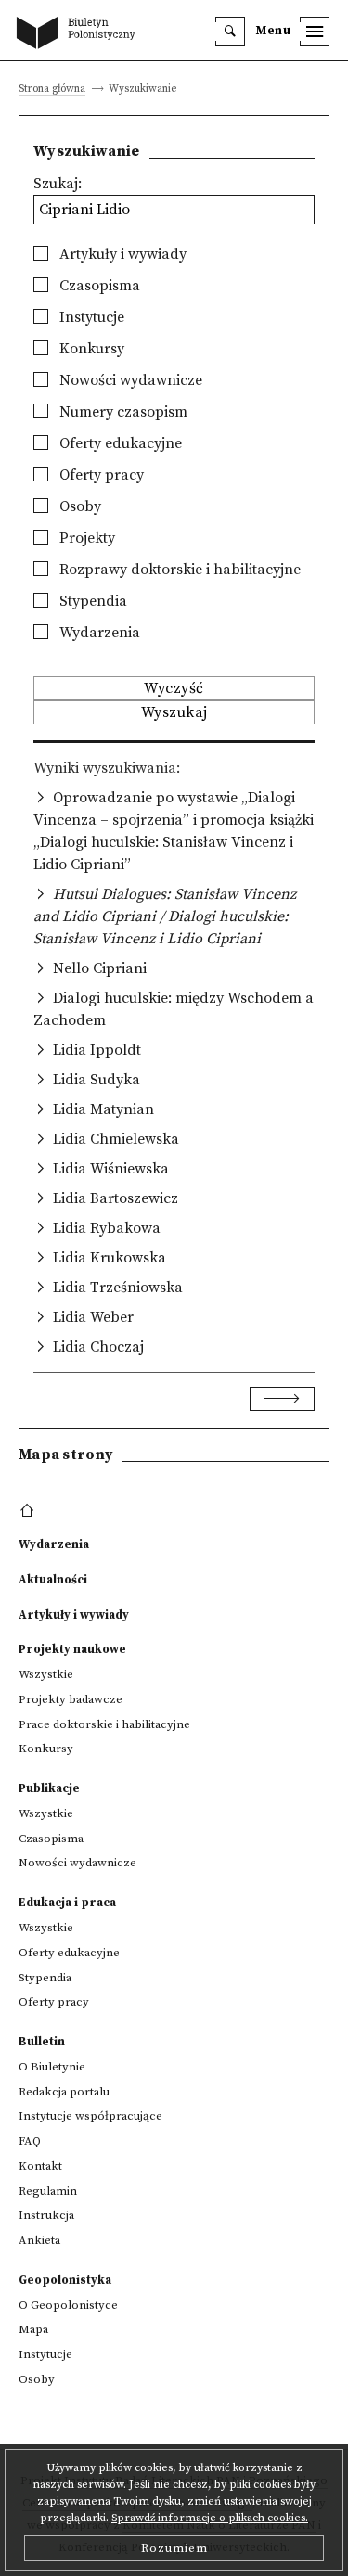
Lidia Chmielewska (116, 1139)
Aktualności (53, 1580)
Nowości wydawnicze (129, 380)
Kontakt (40, 2166)
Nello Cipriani (100, 968)
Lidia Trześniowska (118, 1288)
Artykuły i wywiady (121, 254)
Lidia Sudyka (97, 1080)
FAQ (30, 2141)
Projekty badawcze (71, 1699)
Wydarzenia (98, 633)
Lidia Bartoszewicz (116, 1198)
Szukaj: (58, 184)
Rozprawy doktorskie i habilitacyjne (178, 570)
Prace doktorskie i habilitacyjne (104, 1724)
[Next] (282, 1399)
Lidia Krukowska (110, 1258)
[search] (230, 32)
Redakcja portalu (64, 2092)
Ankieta (39, 2240)
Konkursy (90, 349)
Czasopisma (98, 286)
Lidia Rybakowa (107, 1228)
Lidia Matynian (103, 1109)
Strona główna (52, 90)
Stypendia (91, 601)
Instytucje (90, 317)
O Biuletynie (52, 2067)
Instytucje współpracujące (90, 2116)
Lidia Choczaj (98, 1347)
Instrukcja (46, 2215)
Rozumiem (174, 2548)
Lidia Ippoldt (97, 1050)
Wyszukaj (174, 712)
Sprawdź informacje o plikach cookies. (210, 2518)
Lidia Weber (93, 1317)
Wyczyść (174, 688)
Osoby (78, 506)
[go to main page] (80, 34)
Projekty (85, 538)
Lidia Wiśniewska (111, 1169)
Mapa (33, 2329)
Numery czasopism (122, 412)
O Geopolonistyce (68, 2305)
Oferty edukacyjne (119, 443)
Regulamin (48, 2191)
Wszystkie (46, 1674)
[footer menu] (29, 1511)
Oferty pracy (100, 475)
